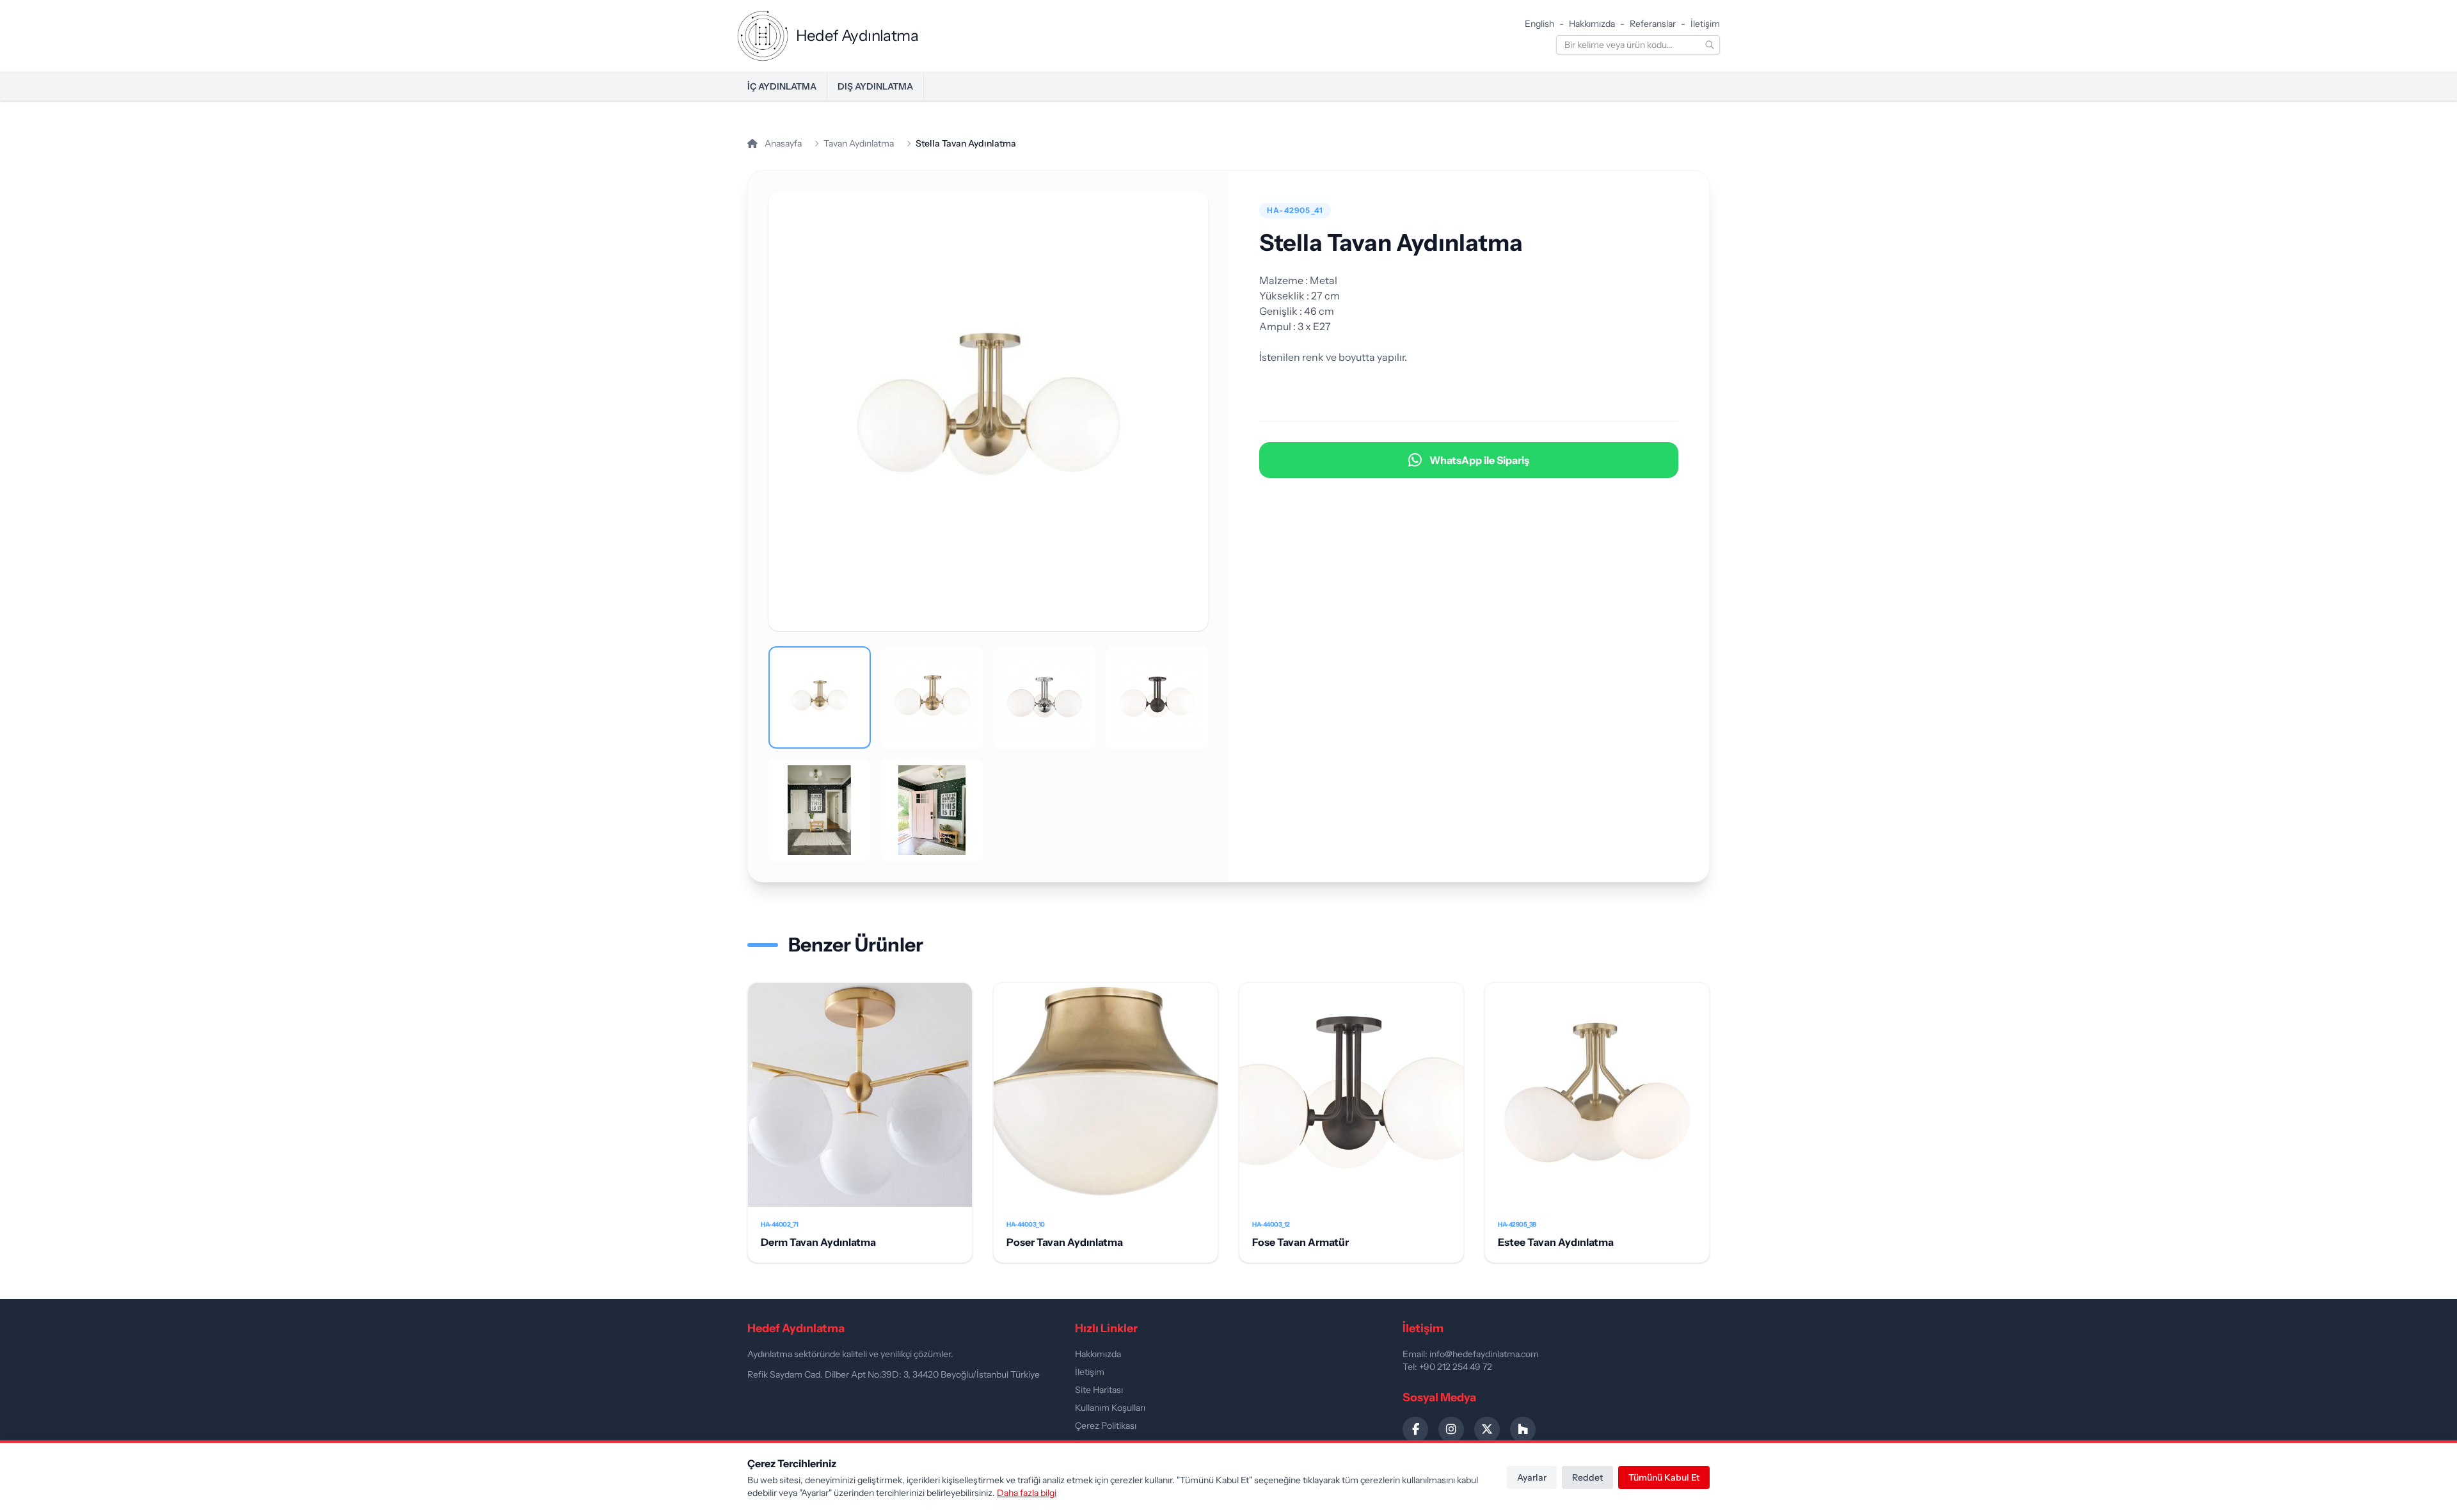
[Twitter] (1487, 1429)
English (1539, 24)
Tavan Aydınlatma (859, 143)
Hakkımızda (1592, 24)
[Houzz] (1523, 1429)
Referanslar (1653, 24)
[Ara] (1710, 45)
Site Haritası (1099, 1390)
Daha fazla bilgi (1027, 1493)
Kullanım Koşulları (1110, 1408)
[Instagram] (1451, 1429)
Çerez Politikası (1106, 1426)
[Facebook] (1415, 1429)
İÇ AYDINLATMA (782, 86)
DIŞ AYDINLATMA (875, 86)
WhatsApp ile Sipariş (1479, 460)
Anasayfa (782, 143)
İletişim (1705, 24)
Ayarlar (1532, 1477)
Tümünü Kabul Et (1664, 1477)
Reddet (1587, 1477)
